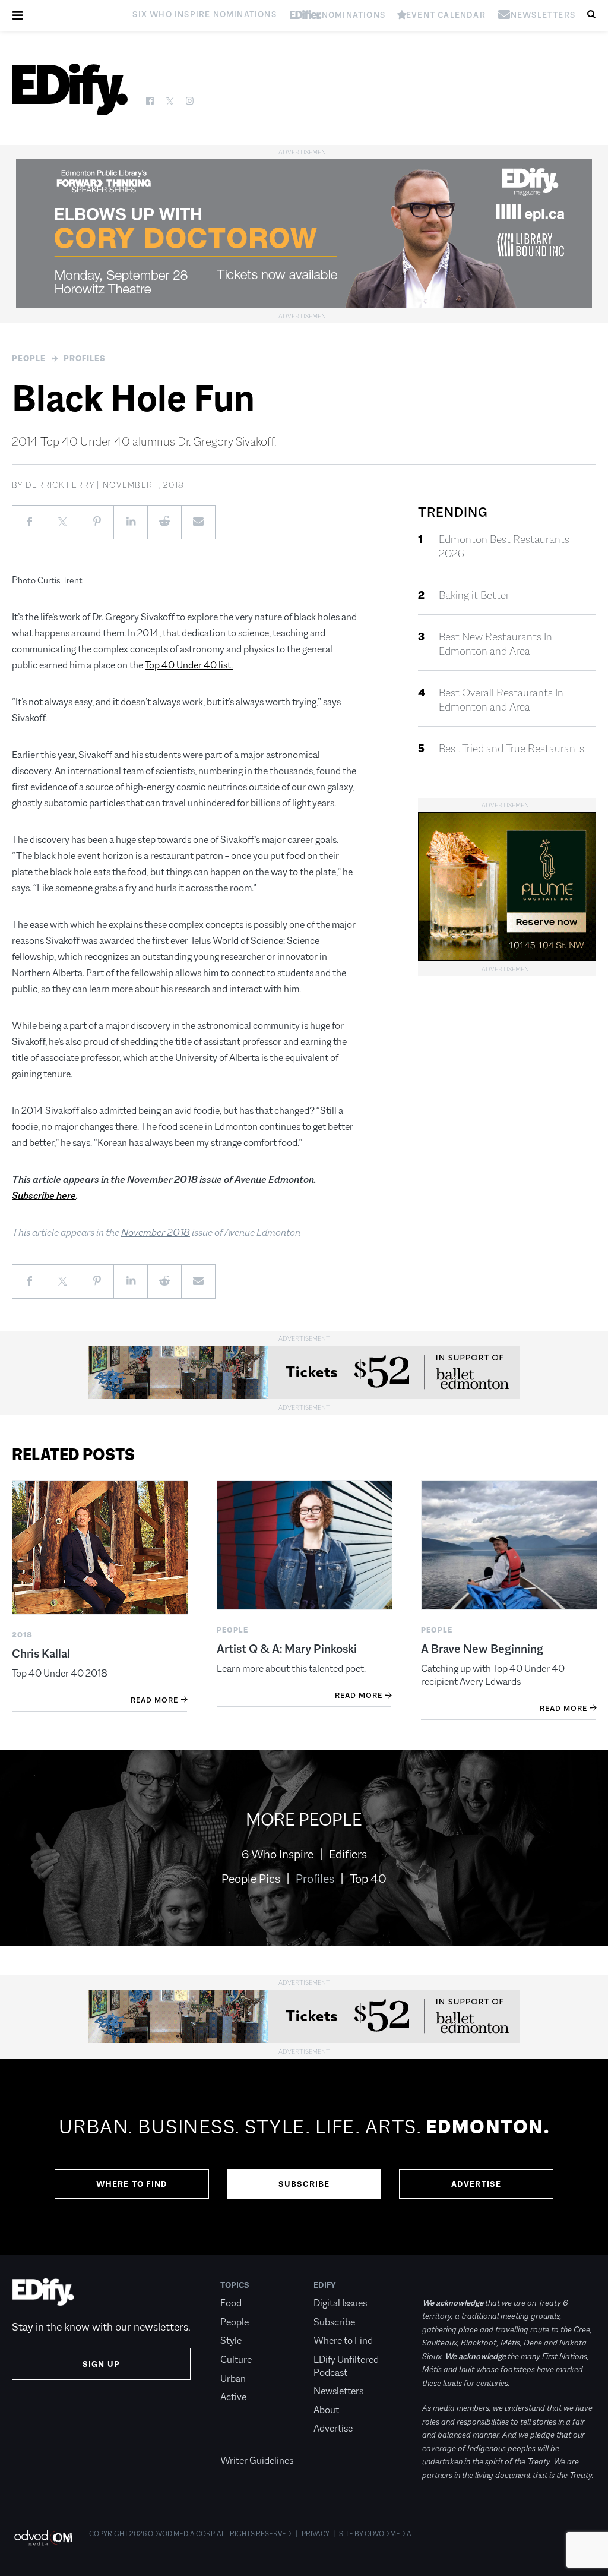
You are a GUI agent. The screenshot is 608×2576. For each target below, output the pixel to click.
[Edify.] (70, 89)
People (29, 358)
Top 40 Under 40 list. (189, 665)
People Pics (251, 1879)
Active (233, 2397)
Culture (236, 2359)
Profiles (85, 358)
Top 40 (368, 1879)
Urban (233, 2378)
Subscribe (304, 2184)
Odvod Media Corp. (182, 2534)
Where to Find (132, 2184)
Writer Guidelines (257, 2460)
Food (231, 2303)
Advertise (476, 2184)
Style (231, 2340)
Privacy (316, 2534)
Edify (325, 2285)
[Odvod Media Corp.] (43, 2538)
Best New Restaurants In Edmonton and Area (495, 644)
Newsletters (338, 2391)
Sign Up (101, 2364)
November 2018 (156, 1232)
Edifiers (348, 1854)
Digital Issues (340, 2303)
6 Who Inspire (278, 1854)
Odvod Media (388, 2534)
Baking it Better (474, 595)
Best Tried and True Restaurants (512, 749)
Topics (235, 2285)
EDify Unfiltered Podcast (346, 2366)
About (326, 2410)
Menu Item (243, 2442)
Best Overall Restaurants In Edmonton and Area (501, 700)
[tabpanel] (304, 2157)
